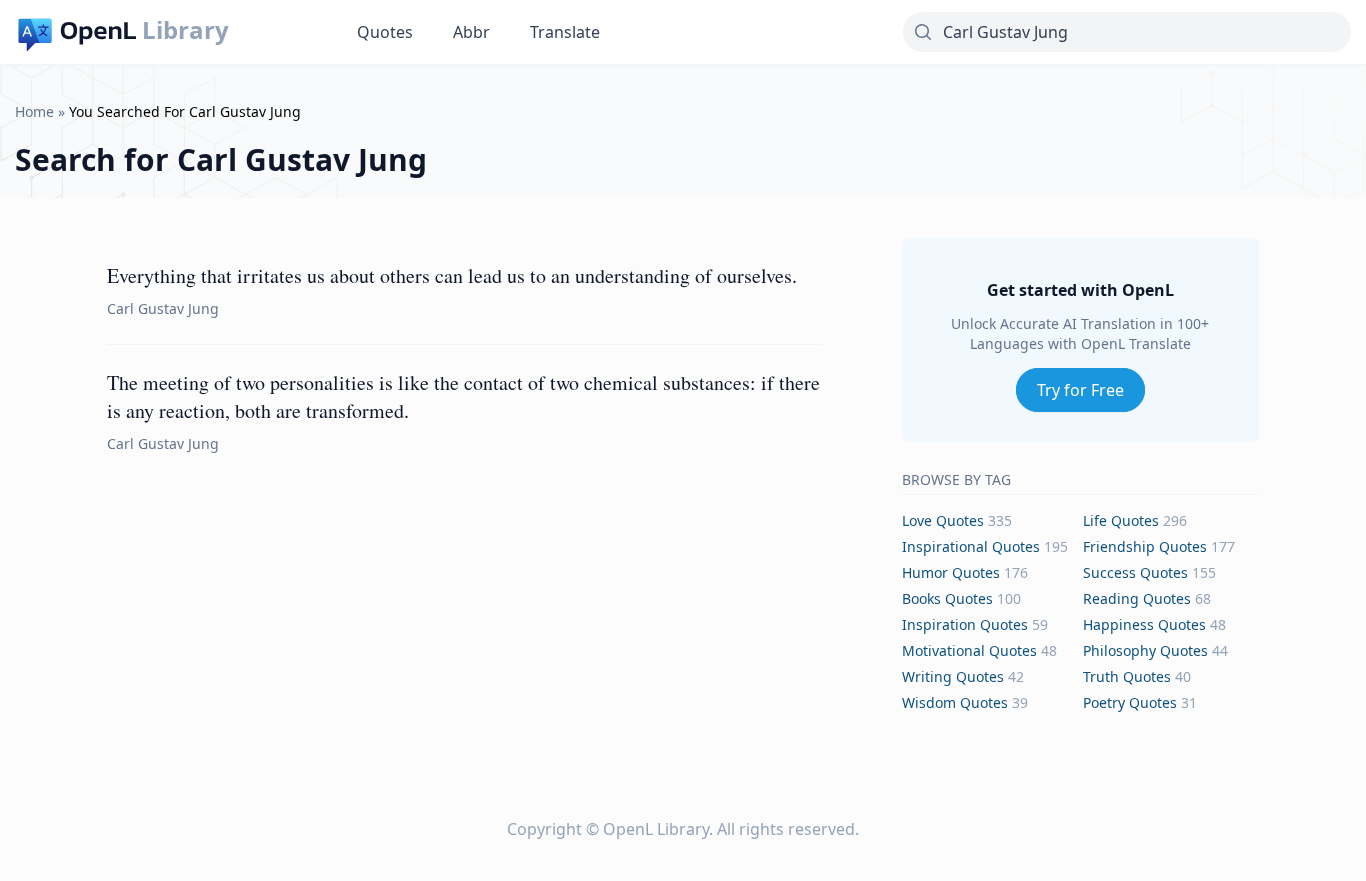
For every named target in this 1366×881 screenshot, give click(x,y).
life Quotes (1121, 520)
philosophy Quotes (1145, 650)
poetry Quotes (1130, 702)
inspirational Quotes (971, 546)
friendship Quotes (1145, 546)
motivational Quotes (969, 650)
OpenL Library (656, 829)
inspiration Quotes (965, 624)
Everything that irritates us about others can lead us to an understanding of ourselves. (452, 275)
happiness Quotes (1144, 624)
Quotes (385, 32)
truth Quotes (1127, 676)
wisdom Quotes (955, 702)
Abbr (471, 32)
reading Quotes (1137, 598)
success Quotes (1135, 572)
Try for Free (1080, 390)
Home (34, 111)
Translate (565, 32)
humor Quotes (951, 572)
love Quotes (943, 520)
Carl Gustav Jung (163, 308)
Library (185, 30)
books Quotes (947, 598)
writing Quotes (953, 676)
